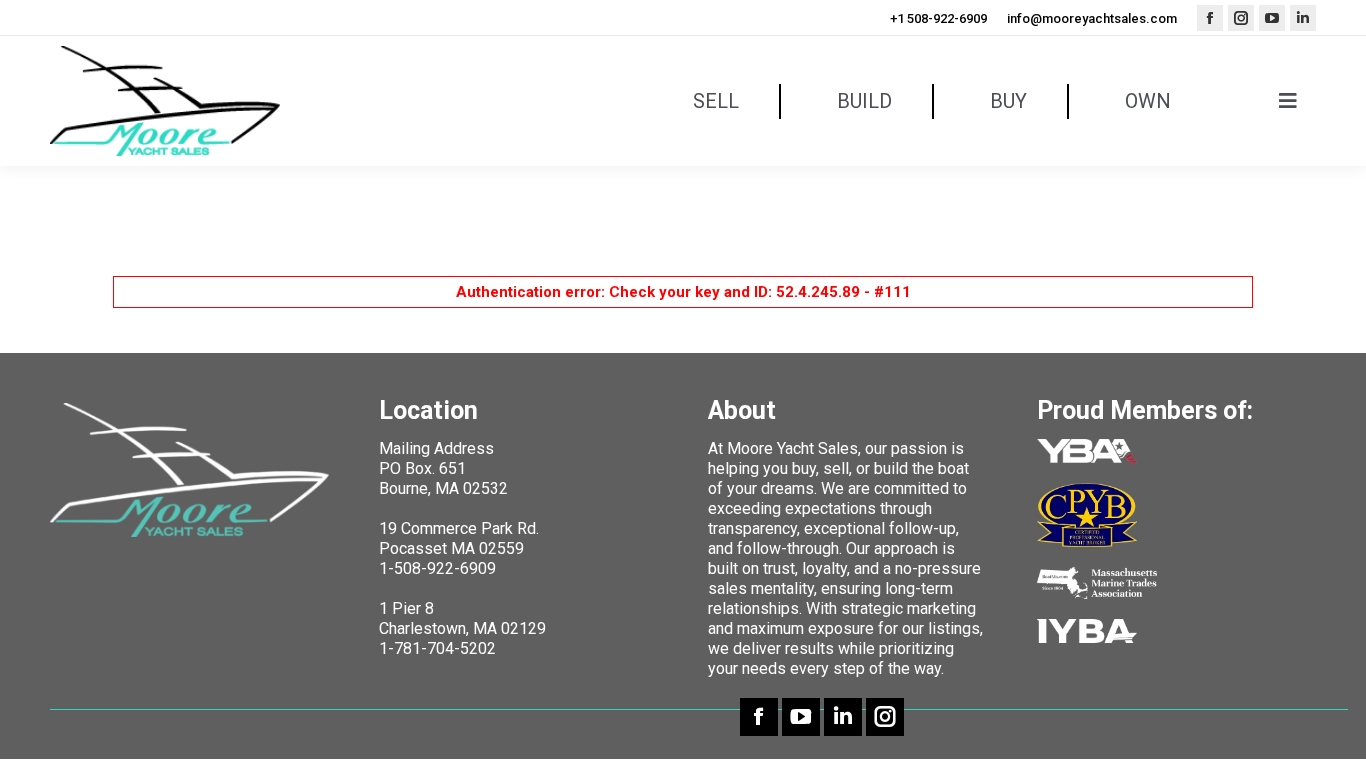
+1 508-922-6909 (938, 18)
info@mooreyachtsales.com (1092, 18)
